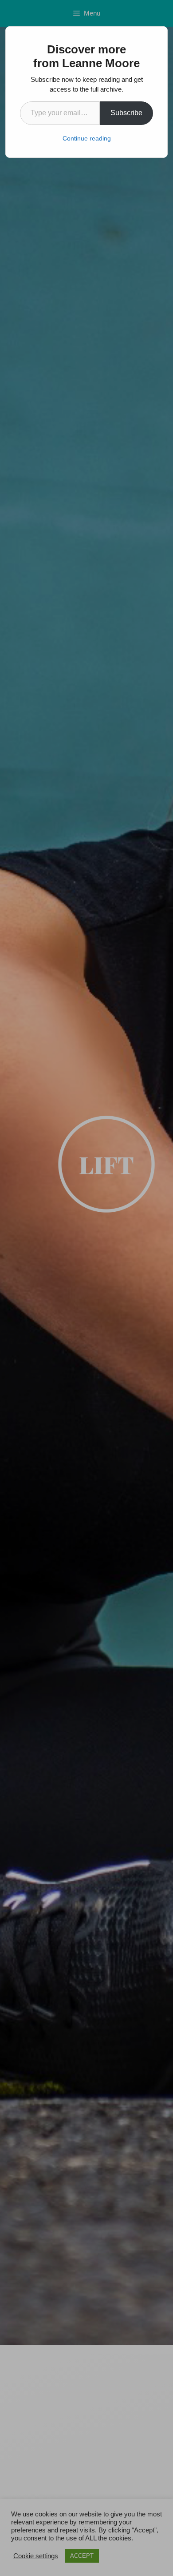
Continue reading (87, 138)
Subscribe (126, 113)
